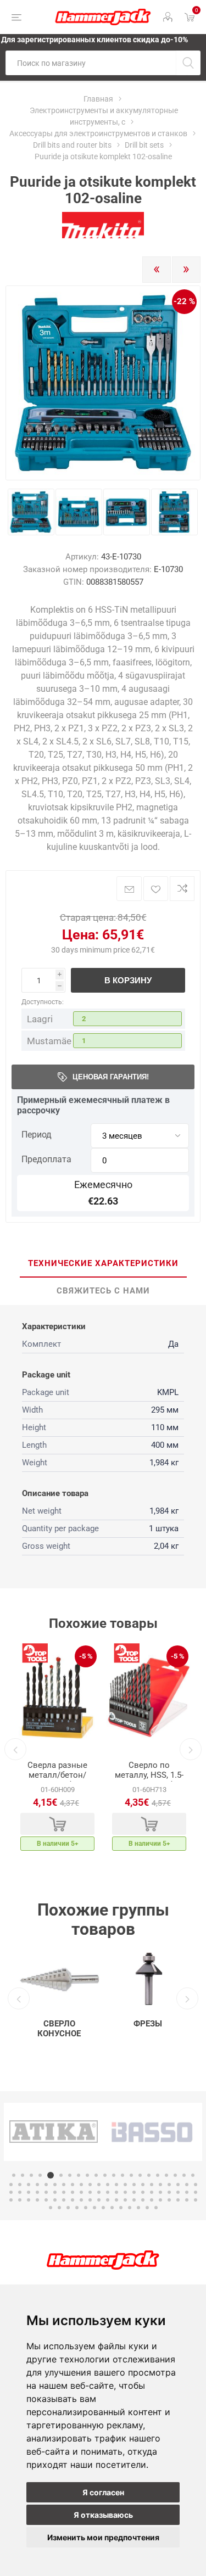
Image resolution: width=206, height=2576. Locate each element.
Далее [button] (191, 1749)
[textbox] (91, 63)
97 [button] (130, 2208)
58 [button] (134, 2192)
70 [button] (46, 2200)
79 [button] (125, 2200)
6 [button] (59, 2175)
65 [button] (196, 2192)
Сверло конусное (59, 2029)
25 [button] (37, 2185)
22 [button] (11, 2185)
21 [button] (193, 2175)
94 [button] (103, 2208)
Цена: (80, 935)
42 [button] (187, 2185)
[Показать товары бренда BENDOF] (153, 2132)
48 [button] (46, 2192)
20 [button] (184, 2175)
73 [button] (73, 2200)
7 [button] (70, 2175)
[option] (57, 1749)
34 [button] (116, 2185)
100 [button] (156, 2208)
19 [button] (175, 2175)
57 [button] (125, 2192)
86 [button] (187, 2200)
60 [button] (152, 2192)
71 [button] (55, 2200)
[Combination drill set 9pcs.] (57, 1697)
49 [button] (55, 2192)
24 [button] (29, 2185)
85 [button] (178, 2200)
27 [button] (55, 2185)
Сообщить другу (129, 889)
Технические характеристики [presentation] (103, 1263)
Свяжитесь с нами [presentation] (103, 1291)
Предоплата (46, 1159)
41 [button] (178, 2185)
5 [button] (49, 2175)
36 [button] (134, 2185)
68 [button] (29, 2200)
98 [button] (138, 2208)
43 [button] (196, 2185)
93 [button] (94, 2208)
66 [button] (11, 2200)
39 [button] (160, 2185)
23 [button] (20, 2185)
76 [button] (99, 2200)
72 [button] (64, 2200)
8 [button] (79, 2175)
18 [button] (166, 2175)
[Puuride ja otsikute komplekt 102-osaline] (31, 512)
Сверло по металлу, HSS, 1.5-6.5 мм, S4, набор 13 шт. (149, 1780)
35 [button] (125, 2185)
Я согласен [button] (103, 2492)
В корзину (128, 980)
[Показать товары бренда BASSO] (54, 2132)
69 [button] (37, 2200)
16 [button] (149, 2175)
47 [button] (37, 2192)
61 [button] (160, 2192)
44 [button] (11, 2192)
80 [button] (134, 2200)
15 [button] (140, 2175)
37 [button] (143, 2185)
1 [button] (14, 2175)
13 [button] (123, 2175)
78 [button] (116, 2200)
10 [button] (96, 2175)
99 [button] (147, 2208)
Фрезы (148, 2024)
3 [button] (31, 2175)
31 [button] (90, 2185)
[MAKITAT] (103, 236)
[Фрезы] (147, 1979)
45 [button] (20, 2192)
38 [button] (152, 2185)
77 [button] (108, 2200)
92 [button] (86, 2208)
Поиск (188, 63)
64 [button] (187, 2192)
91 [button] (77, 2208)
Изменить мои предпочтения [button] (103, 2537)
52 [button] (81, 2192)
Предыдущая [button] (15, 1749)
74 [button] (81, 2200)
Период (37, 1135)
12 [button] (114, 2175)
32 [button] (99, 2185)
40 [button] (169, 2185)
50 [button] (64, 2192)
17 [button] (158, 2175)
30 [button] (81, 2185)
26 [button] (46, 2185)
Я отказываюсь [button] (103, 2515)
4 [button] (40, 2175)
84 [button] (169, 2200)
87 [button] (196, 2200)
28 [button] (64, 2185)
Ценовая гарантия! (111, 1077)
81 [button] (143, 2200)
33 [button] (108, 2185)
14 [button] (131, 2175)
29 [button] (73, 2185)
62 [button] (169, 2192)
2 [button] (23, 2175)
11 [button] (105, 2175)
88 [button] (51, 2208)
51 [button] (73, 2192)
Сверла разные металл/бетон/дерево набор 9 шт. (57, 1780)
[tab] (103, 1264)
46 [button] (29, 2192)
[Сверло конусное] (59, 1979)
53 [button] (90, 2192)
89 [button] (59, 2208)
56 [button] (116, 2192)
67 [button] (20, 2200)
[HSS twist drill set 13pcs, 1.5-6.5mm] (149, 1697)
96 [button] (121, 2208)
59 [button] (143, 2192)
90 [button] (68, 2208)
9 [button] (87, 2175)
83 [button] (160, 2200)
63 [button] (178, 2192)
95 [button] (112, 2208)
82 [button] (152, 2200)
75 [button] (90, 2200)
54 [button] (99, 2192)
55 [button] (108, 2192)
